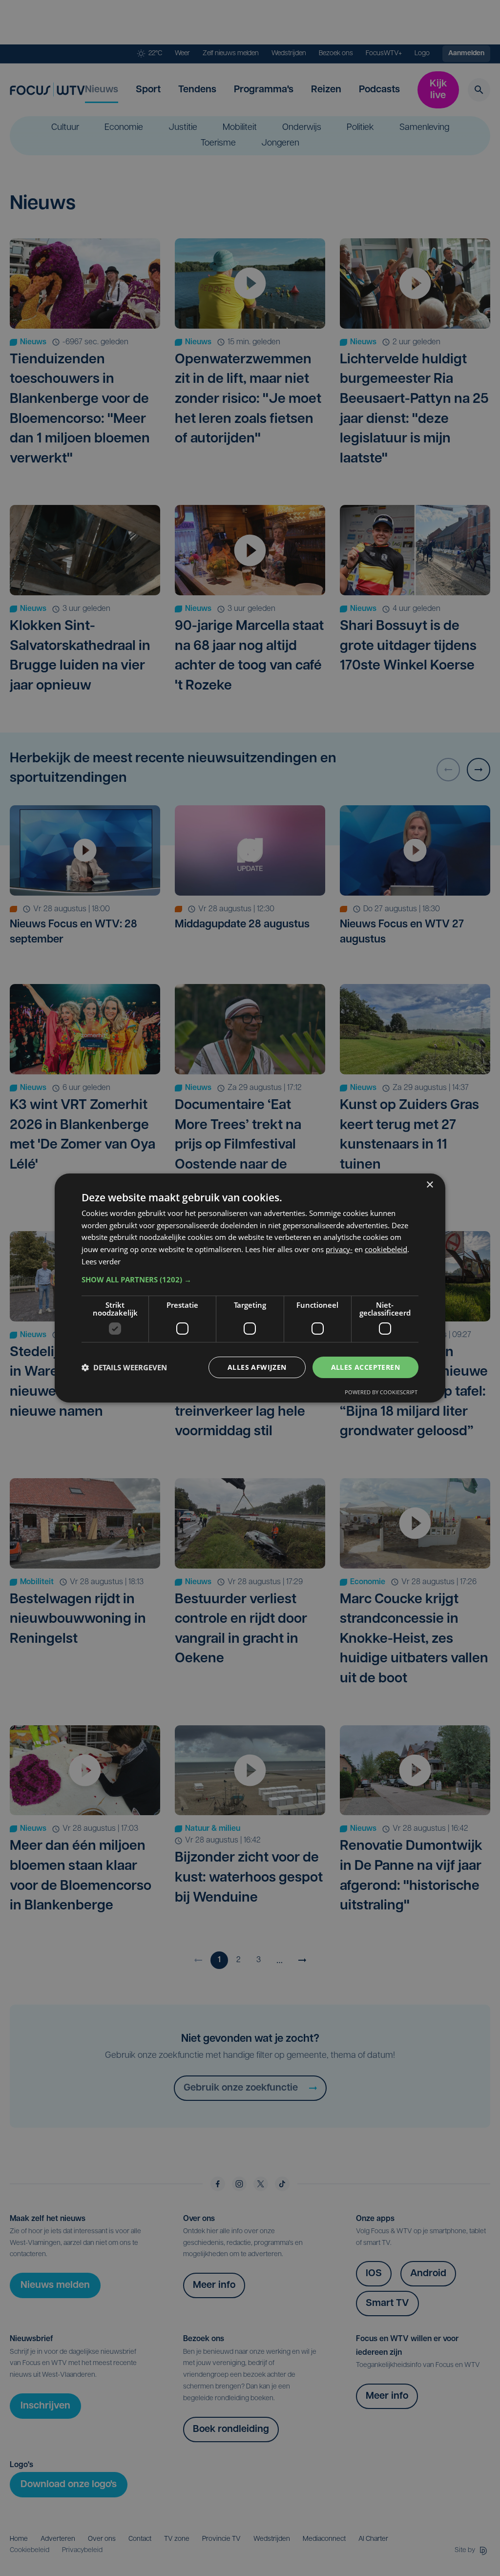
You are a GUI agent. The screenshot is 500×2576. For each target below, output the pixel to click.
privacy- (339, 1249)
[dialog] (250, 1288)
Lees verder (101, 1261)
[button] (250, 1279)
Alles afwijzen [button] (257, 1367)
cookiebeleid (386, 1249)
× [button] (429, 1185)
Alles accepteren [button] (365, 1367)
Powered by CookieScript (381, 1392)
